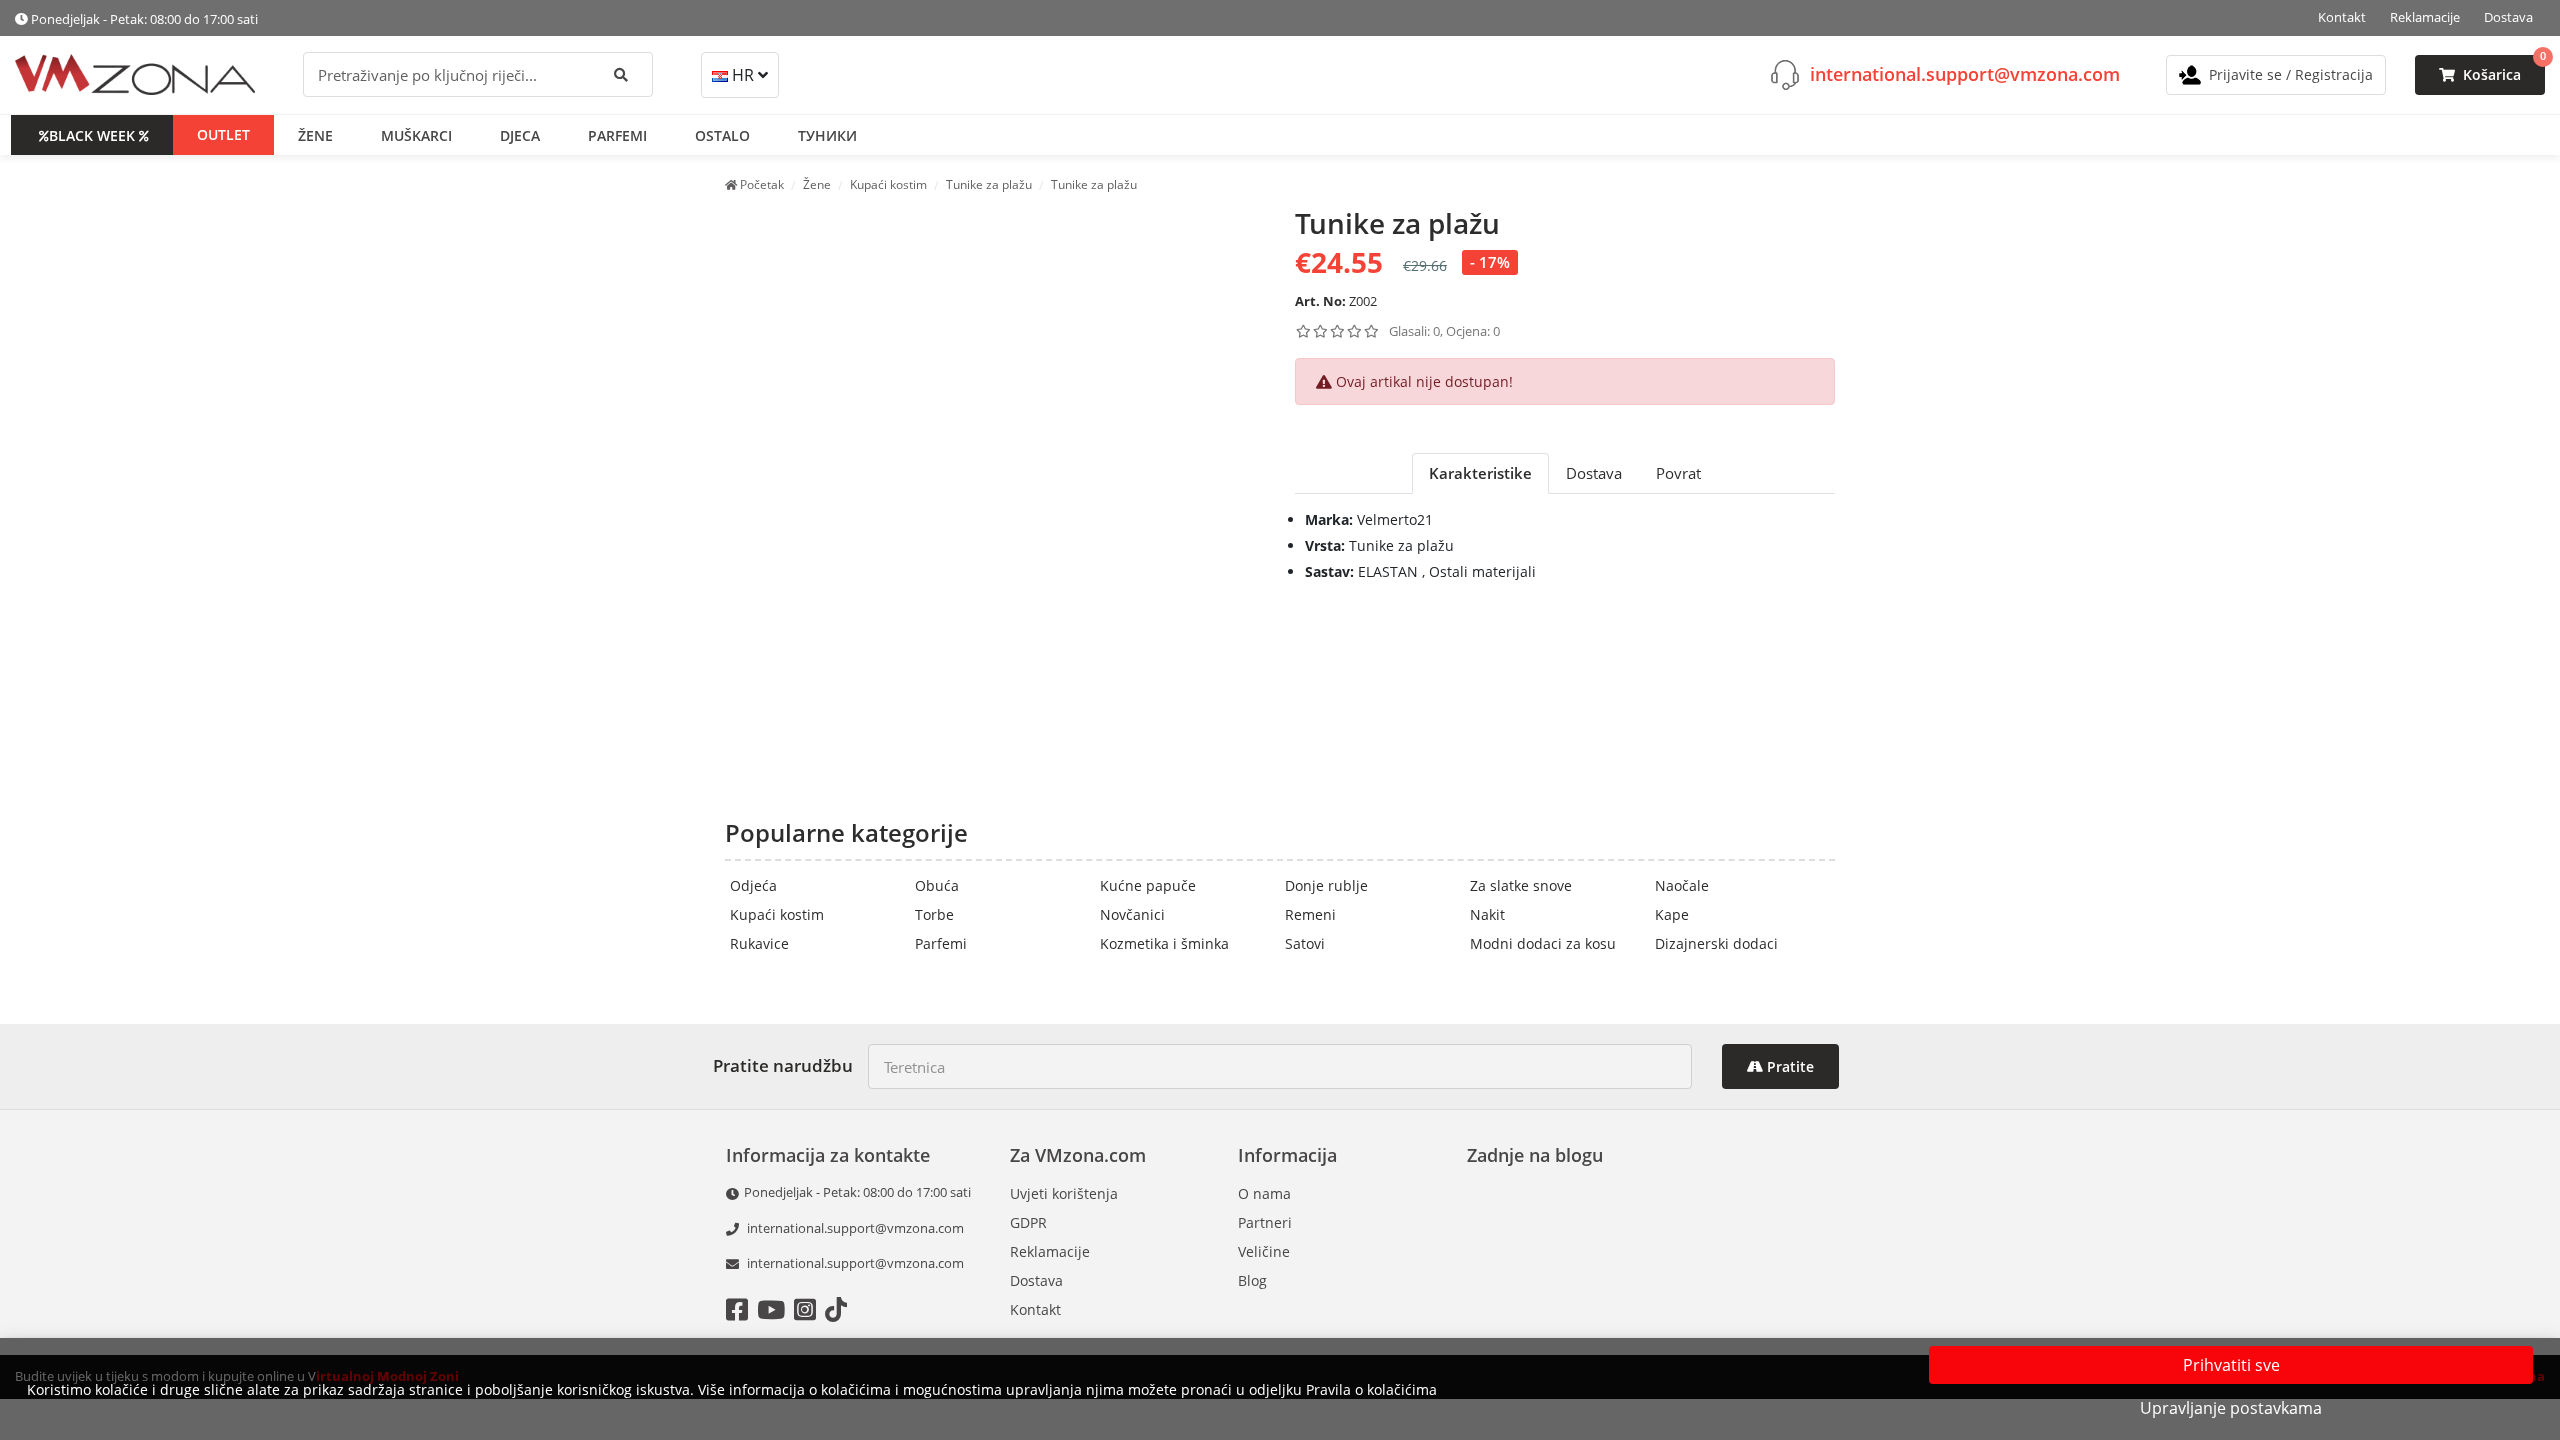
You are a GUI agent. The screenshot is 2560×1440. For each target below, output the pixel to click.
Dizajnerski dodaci (1716, 943)
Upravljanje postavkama (2231, 1408)
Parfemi (941, 943)
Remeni (1310, 914)
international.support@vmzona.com (1965, 74)
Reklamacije (2425, 17)
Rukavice (759, 943)
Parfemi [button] (617, 135)
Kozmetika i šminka (1164, 943)
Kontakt (2342, 17)
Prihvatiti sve (2231, 1365)
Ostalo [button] (722, 135)
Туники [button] (827, 135)
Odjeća (753, 885)
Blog (1252, 1280)
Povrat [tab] (1678, 473)
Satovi (1305, 943)
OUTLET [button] (223, 134)
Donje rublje (1326, 885)
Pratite (1788, 1066)
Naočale (1682, 885)
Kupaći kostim (777, 914)
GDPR (1028, 1222)
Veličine (1264, 1251)
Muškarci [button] (416, 135)
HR (743, 75)
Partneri (1265, 1222)
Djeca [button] (520, 135)
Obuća (937, 885)
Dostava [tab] (1594, 473)
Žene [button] (315, 135)
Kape (1672, 914)
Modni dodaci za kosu (1543, 943)
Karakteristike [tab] (1480, 473)
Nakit (1487, 914)
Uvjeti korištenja (1064, 1193)
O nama (1264, 1193)
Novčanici (1132, 914)
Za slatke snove (1521, 885)
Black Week (92, 135)
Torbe (934, 914)
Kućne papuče (1148, 885)
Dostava (2508, 17)
